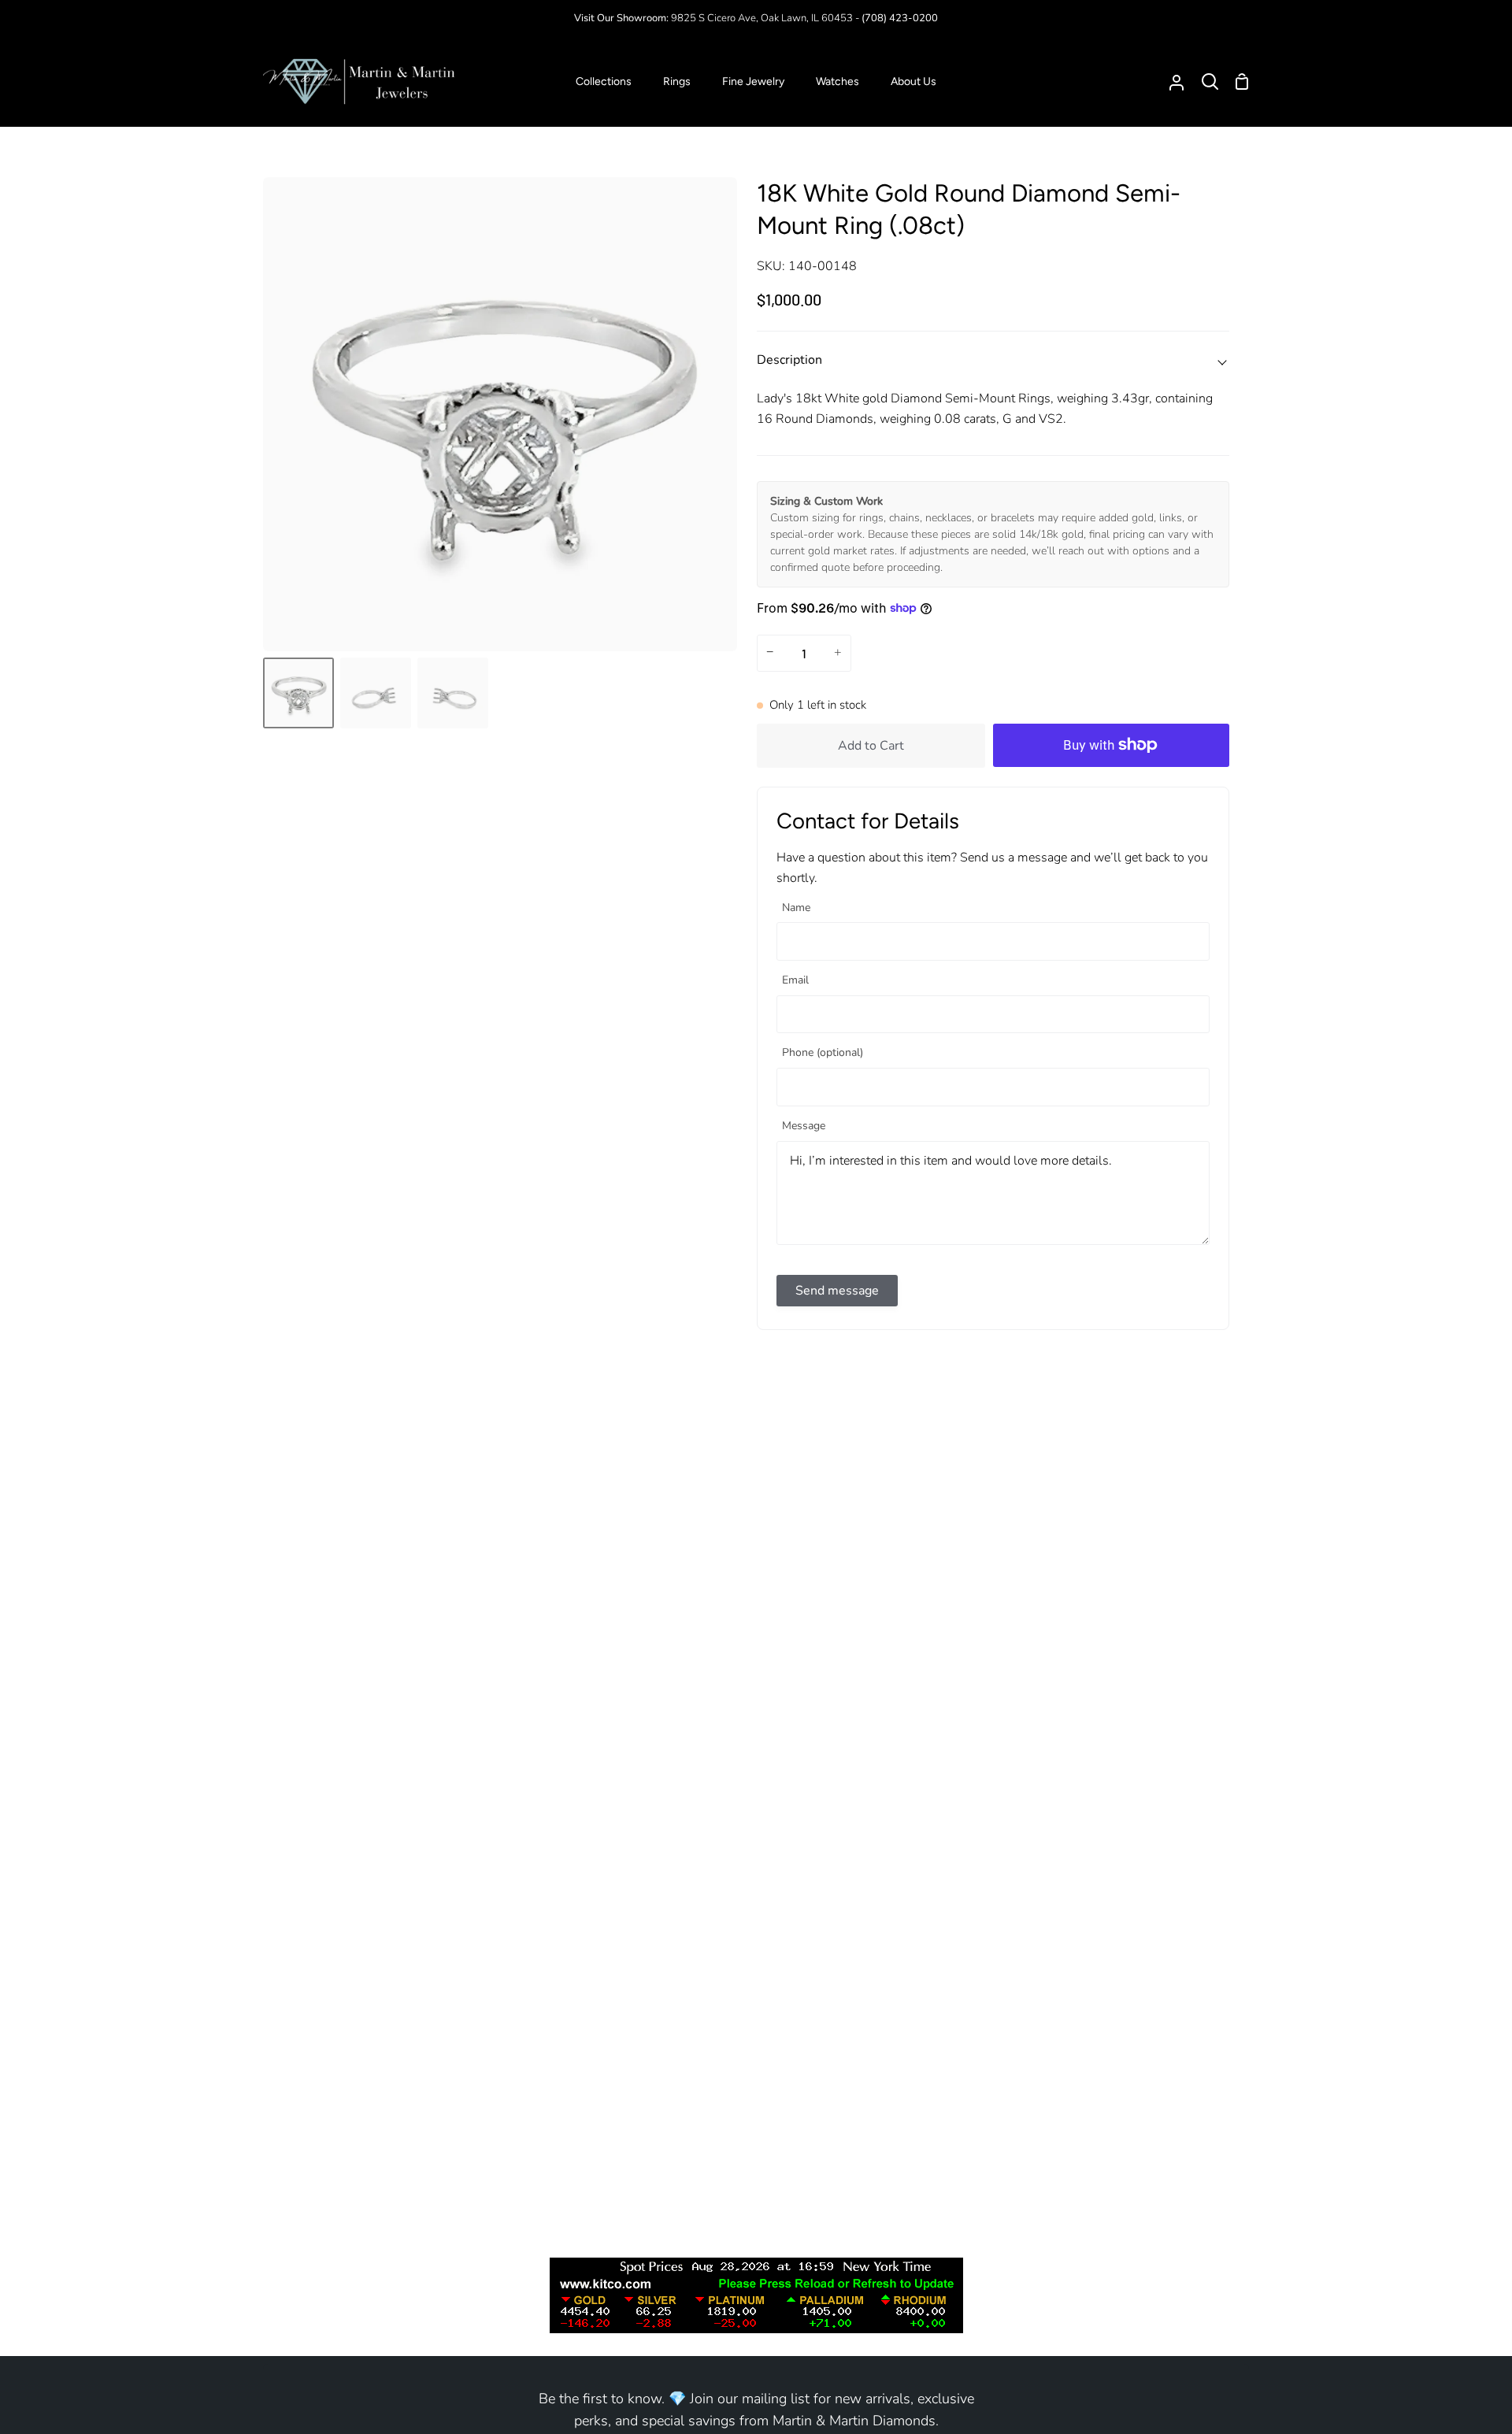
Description (789, 360)
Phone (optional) (823, 1053)
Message (804, 1126)
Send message (837, 1291)
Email (795, 981)
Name (796, 908)
